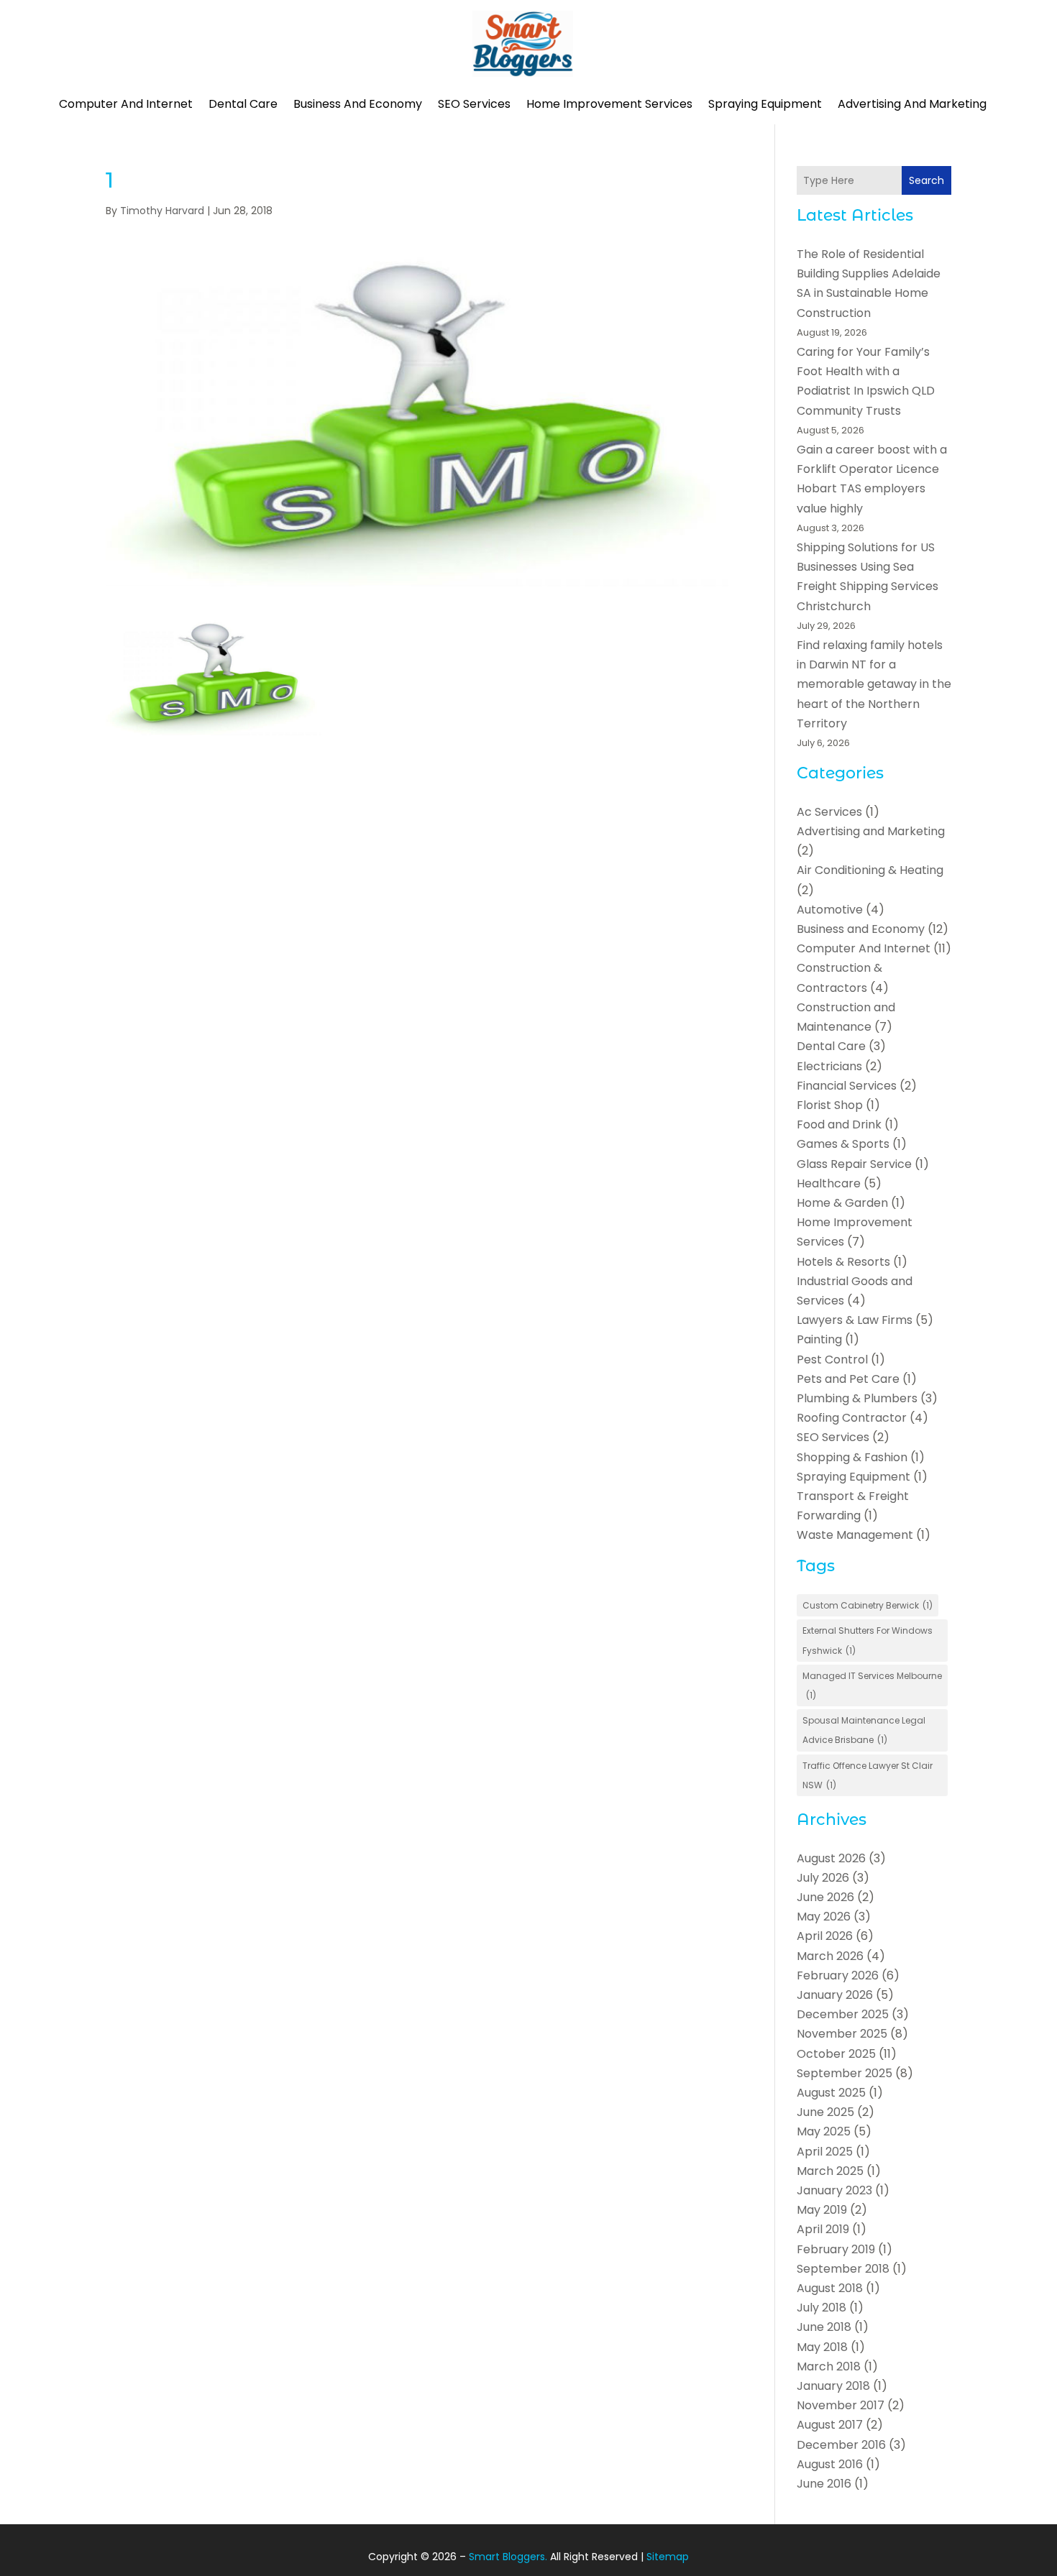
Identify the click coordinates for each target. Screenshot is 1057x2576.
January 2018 (833, 2386)
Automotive (830, 910)
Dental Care (243, 104)
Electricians (829, 1066)
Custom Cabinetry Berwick (868, 1605)
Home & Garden (842, 1203)
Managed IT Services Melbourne (872, 1685)
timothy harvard (162, 211)
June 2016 (824, 2484)
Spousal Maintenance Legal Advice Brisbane (864, 1730)
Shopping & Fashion (852, 1457)
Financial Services (847, 1086)
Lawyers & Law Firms (855, 1320)
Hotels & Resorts (843, 1262)
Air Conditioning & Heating (870, 870)
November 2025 (842, 2034)
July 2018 (822, 2308)
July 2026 (823, 1878)
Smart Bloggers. (508, 2557)
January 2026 (835, 1995)
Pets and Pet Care (848, 1379)
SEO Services (474, 104)
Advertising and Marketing (912, 104)
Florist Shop (830, 1105)
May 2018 (822, 2347)
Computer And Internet (126, 104)
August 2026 (831, 1858)
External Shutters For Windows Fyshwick (868, 1640)
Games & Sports (843, 1144)
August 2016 (830, 2464)
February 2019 (836, 2249)
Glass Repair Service (854, 1164)
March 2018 (829, 2366)
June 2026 (825, 1897)
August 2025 (831, 2093)
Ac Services (829, 812)
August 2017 (830, 2425)
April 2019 (823, 2229)
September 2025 (845, 2073)
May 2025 (824, 2131)
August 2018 (830, 2288)
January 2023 (834, 2190)
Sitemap (668, 2557)
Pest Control (832, 1360)
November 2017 (841, 2405)
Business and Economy (358, 104)
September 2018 (843, 2269)
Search (926, 180)
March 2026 (830, 1956)
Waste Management (855, 1535)
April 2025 (825, 2152)
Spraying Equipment (765, 104)
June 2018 (824, 2327)
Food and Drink (839, 1124)
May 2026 (824, 1917)
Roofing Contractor (852, 1418)
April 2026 (825, 1936)
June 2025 (825, 2112)
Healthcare (829, 1183)
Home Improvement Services (609, 104)
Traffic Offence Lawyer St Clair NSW (868, 1775)
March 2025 (830, 2171)
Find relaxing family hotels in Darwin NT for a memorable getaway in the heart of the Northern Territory (874, 684)
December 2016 (841, 2445)
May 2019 (822, 2210)
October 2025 (836, 2054)
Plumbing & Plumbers (857, 1398)
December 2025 (843, 2014)
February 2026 (838, 1975)
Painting (819, 1339)
